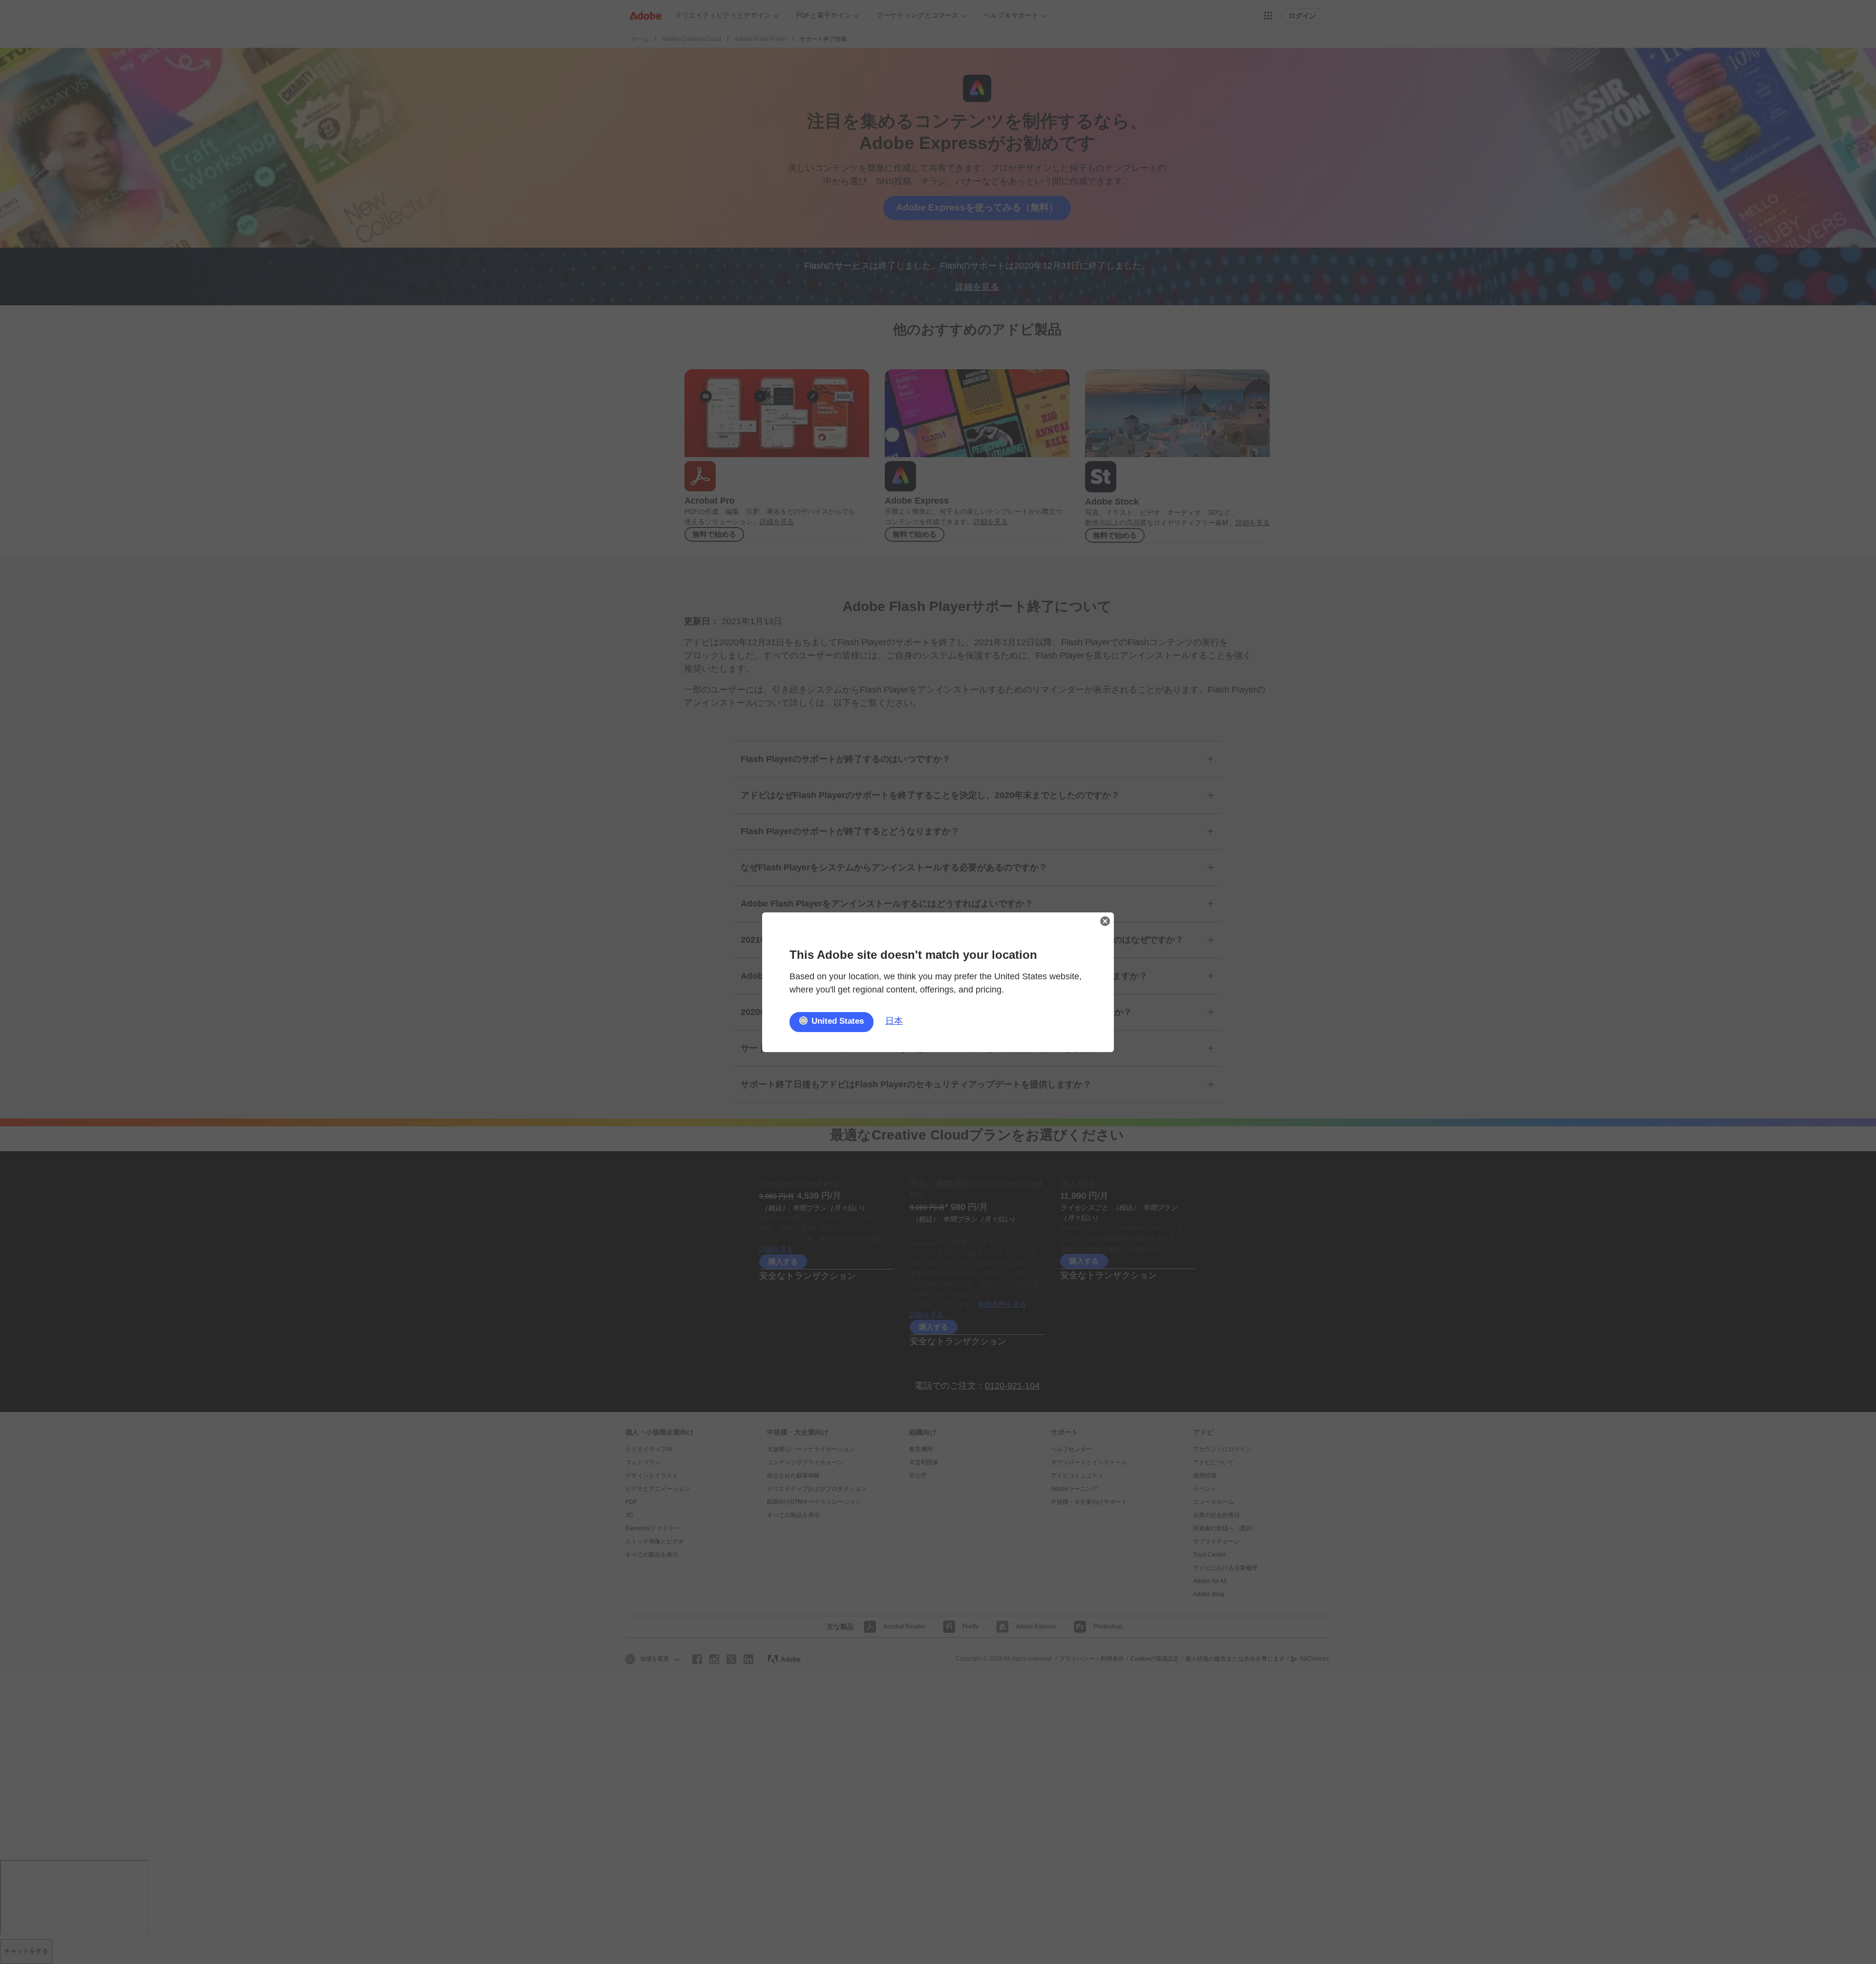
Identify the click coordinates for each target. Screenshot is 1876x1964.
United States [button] (838, 1021)
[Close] (1105, 921)
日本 (894, 1021)
